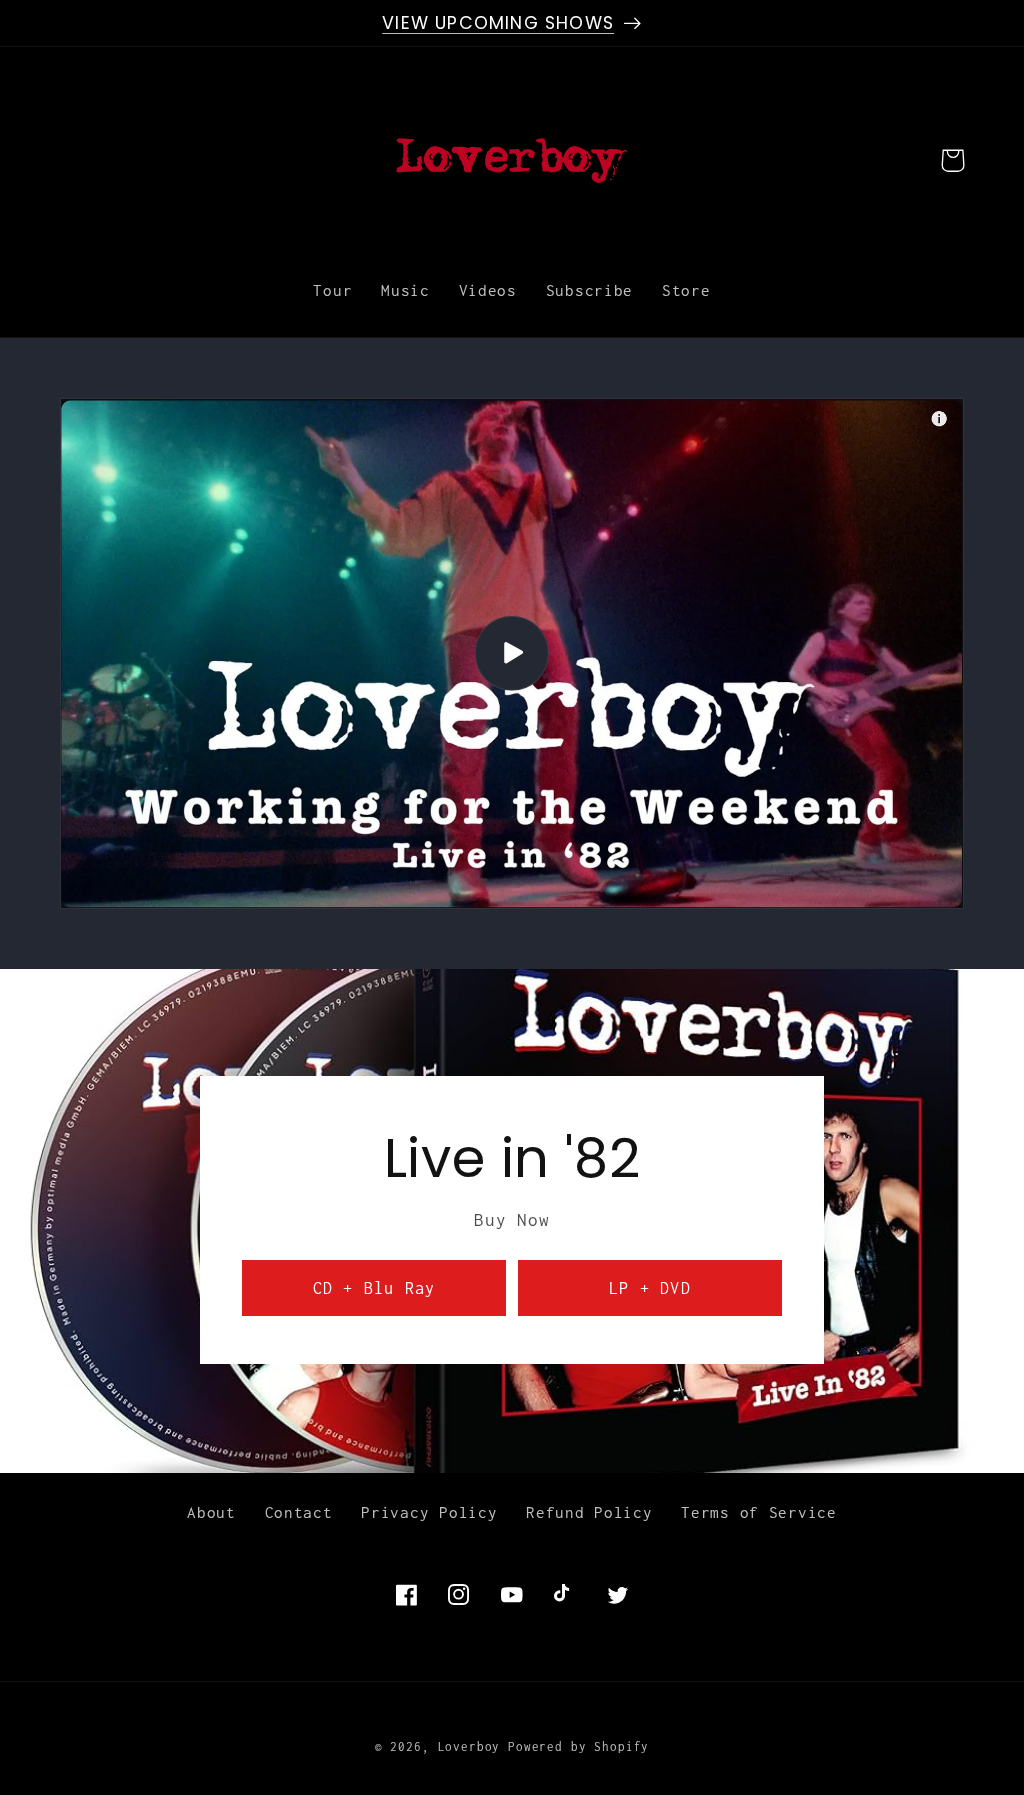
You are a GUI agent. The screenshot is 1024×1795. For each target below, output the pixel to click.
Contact (299, 1512)
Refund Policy (589, 1512)
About (211, 1512)
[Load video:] (512, 653)
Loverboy (469, 1747)
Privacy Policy (429, 1512)
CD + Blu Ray (374, 1288)
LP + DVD (650, 1288)
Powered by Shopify (578, 1747)
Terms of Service (759, 1512)
